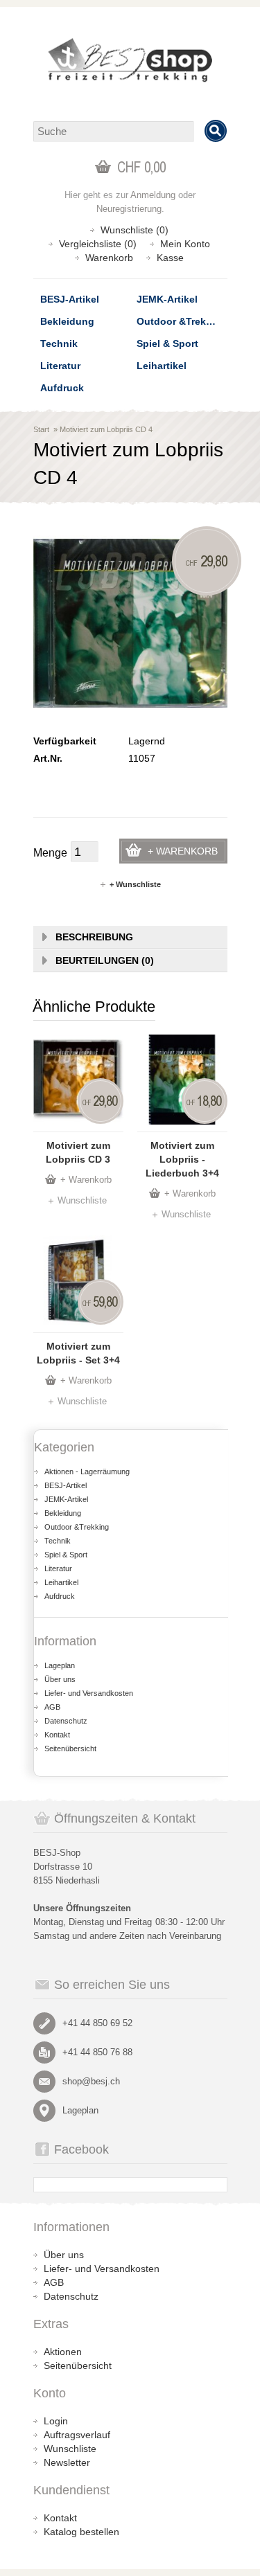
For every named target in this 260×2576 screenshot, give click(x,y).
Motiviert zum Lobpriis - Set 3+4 (78, 1353)
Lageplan (60, 1665)
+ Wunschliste (135, 884)
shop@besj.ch (91, 2081)
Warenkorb (109, 258)
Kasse (170, 258)
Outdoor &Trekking (182, 321)
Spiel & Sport (167, 343)
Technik (59, 343)
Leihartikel (162, 366)
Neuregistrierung (129, 209)
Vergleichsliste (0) (98, 244)
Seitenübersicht (70, 1748)
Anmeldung (153, 195)
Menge (50, 853)
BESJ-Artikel (70, 299)
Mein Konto (185, 244)
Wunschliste (82, 1200)
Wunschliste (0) (135, 230)
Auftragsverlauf (77, 2435)
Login (56, 2421)
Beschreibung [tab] (94, 937)
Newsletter (67, 2462)
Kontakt (57, 1735)
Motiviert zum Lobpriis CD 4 (106, 429)
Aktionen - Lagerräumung (87, 1472)
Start (41, 429)
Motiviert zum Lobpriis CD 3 (78, 1152)
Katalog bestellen (81, 2532)
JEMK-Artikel (167, 299)
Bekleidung (67, 321)
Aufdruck (62, 388)
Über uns (60, 1679)
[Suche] (216, 131)
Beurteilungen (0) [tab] (105, 960)
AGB (52, 1707)
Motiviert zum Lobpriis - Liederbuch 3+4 (182, 1159)
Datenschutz (66, 1721)
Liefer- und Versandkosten (89, 1693)
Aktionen (63, 2352)
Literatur (60, 366)
